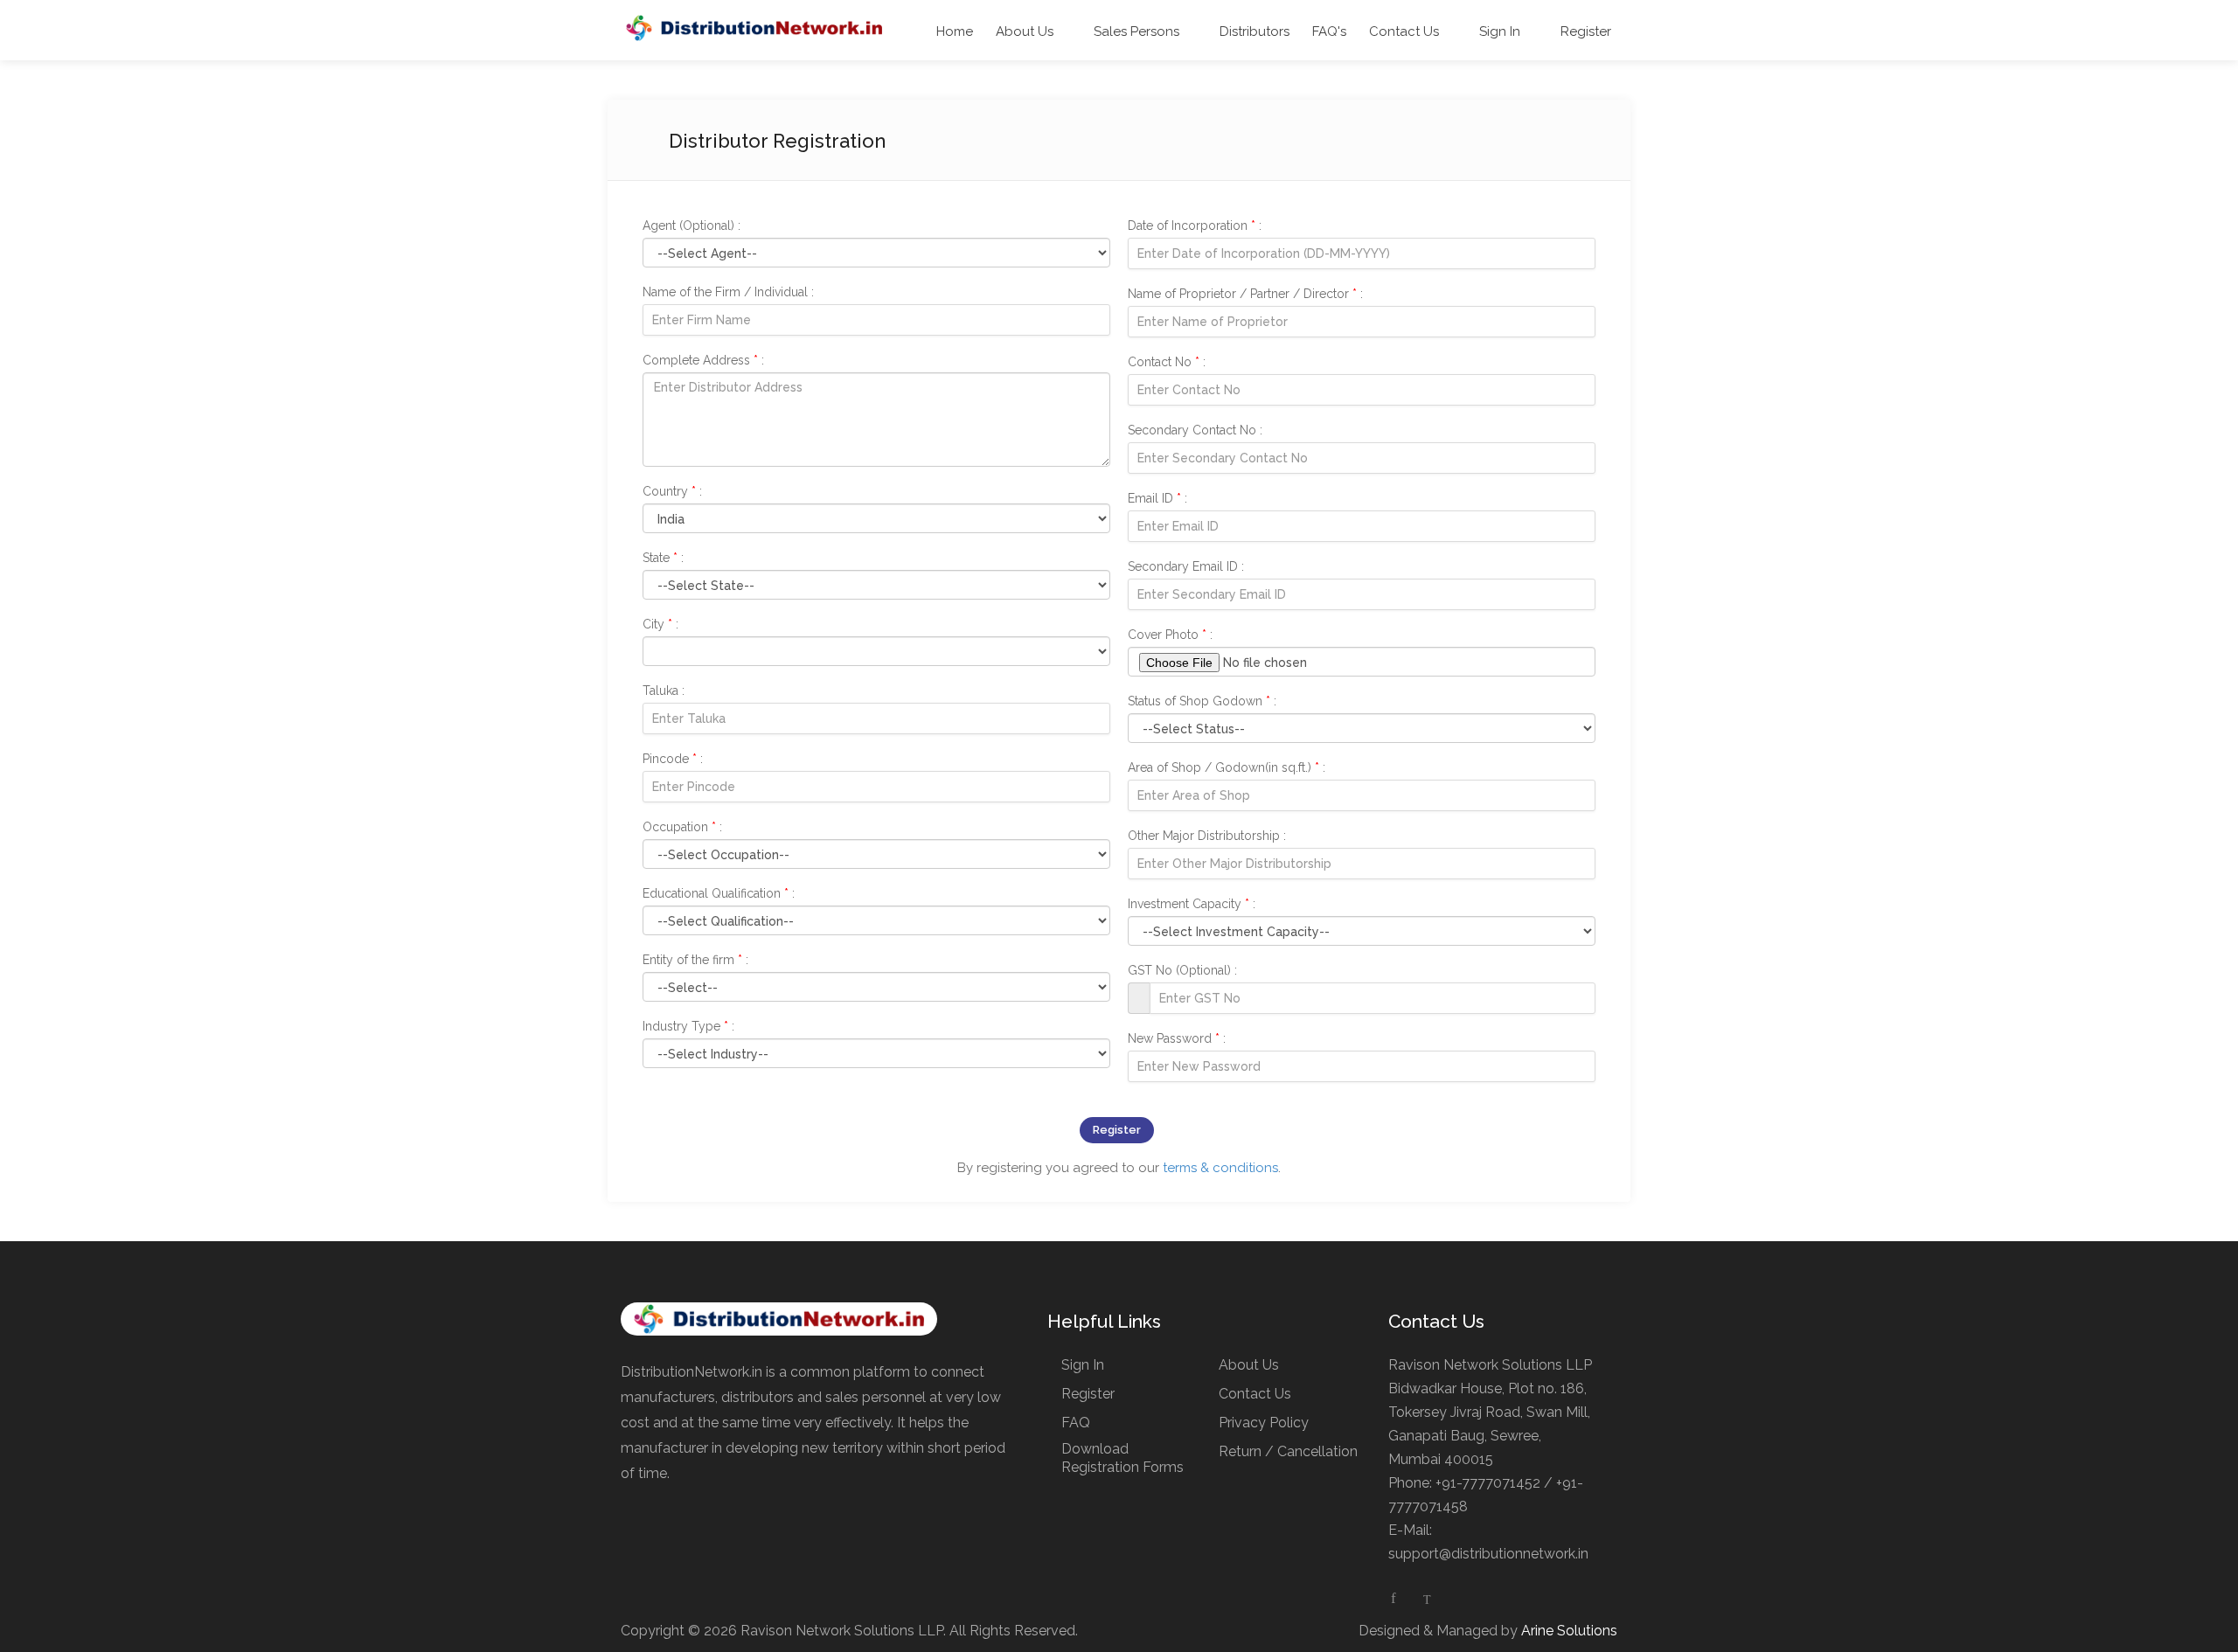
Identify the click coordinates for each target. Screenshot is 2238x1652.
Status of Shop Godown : (1202, 701)
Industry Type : (688, 1026)
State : (663, 558)
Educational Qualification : (719, 893)
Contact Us (1404, 31)
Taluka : (664, 691)
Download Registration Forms (1122, 1458)
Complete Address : (703, 360)
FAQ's (1329, 31)
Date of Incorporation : (1195, 226)
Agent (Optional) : (692, 226)
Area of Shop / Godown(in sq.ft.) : (1227, 767)
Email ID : (1157, 498)
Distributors (1253, 31)
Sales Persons (1135, 31)
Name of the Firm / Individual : (728, 292)
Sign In (1498, 31)
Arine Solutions (1569, 1631)
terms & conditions (1220, 1168)
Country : (672, 491)
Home (955, 31)
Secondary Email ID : (1186, 566)
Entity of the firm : (695, 960)
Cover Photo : (1170, 635)
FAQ (1076, 1423)
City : (660, 624)
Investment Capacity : (1192, 904)
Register (1584, 31)
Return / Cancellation (1288, 1451)
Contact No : (1167, 362)
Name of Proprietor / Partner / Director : (1245, 294)
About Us (1025, 31)
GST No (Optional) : (1182, 970)
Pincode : (673, 759)
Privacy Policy (1264, 1423)
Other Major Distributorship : (1207, 836)
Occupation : (682, 827)
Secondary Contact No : (1195, 430)
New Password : (1177, 1038)
